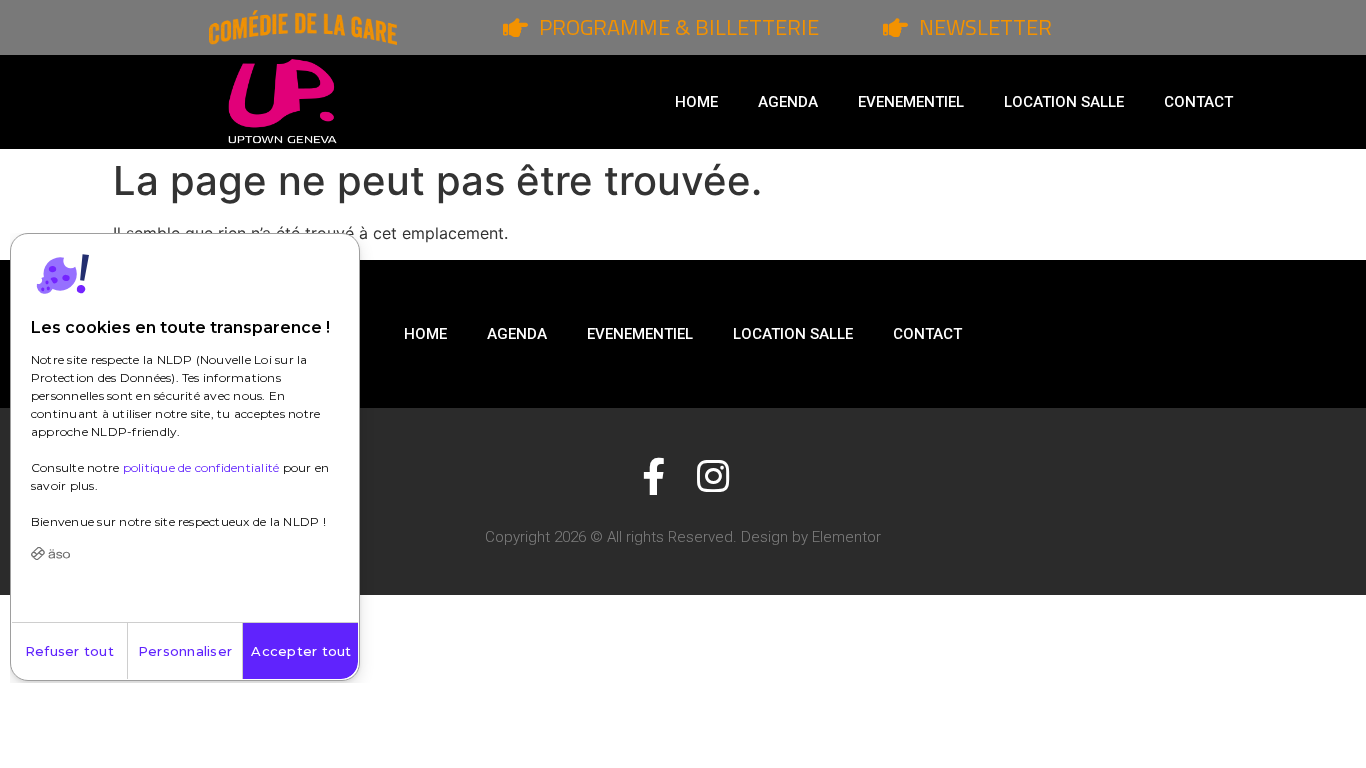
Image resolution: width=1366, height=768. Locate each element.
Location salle (1064, 102)
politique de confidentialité (201, 467)
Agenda (788, 102)
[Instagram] (712, 476)
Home (696, 102)
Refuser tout (69, 651)
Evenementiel (911, 102)
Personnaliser (185, 651)
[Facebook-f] (653, 476)
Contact (1198, 102)
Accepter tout (301, 651)
